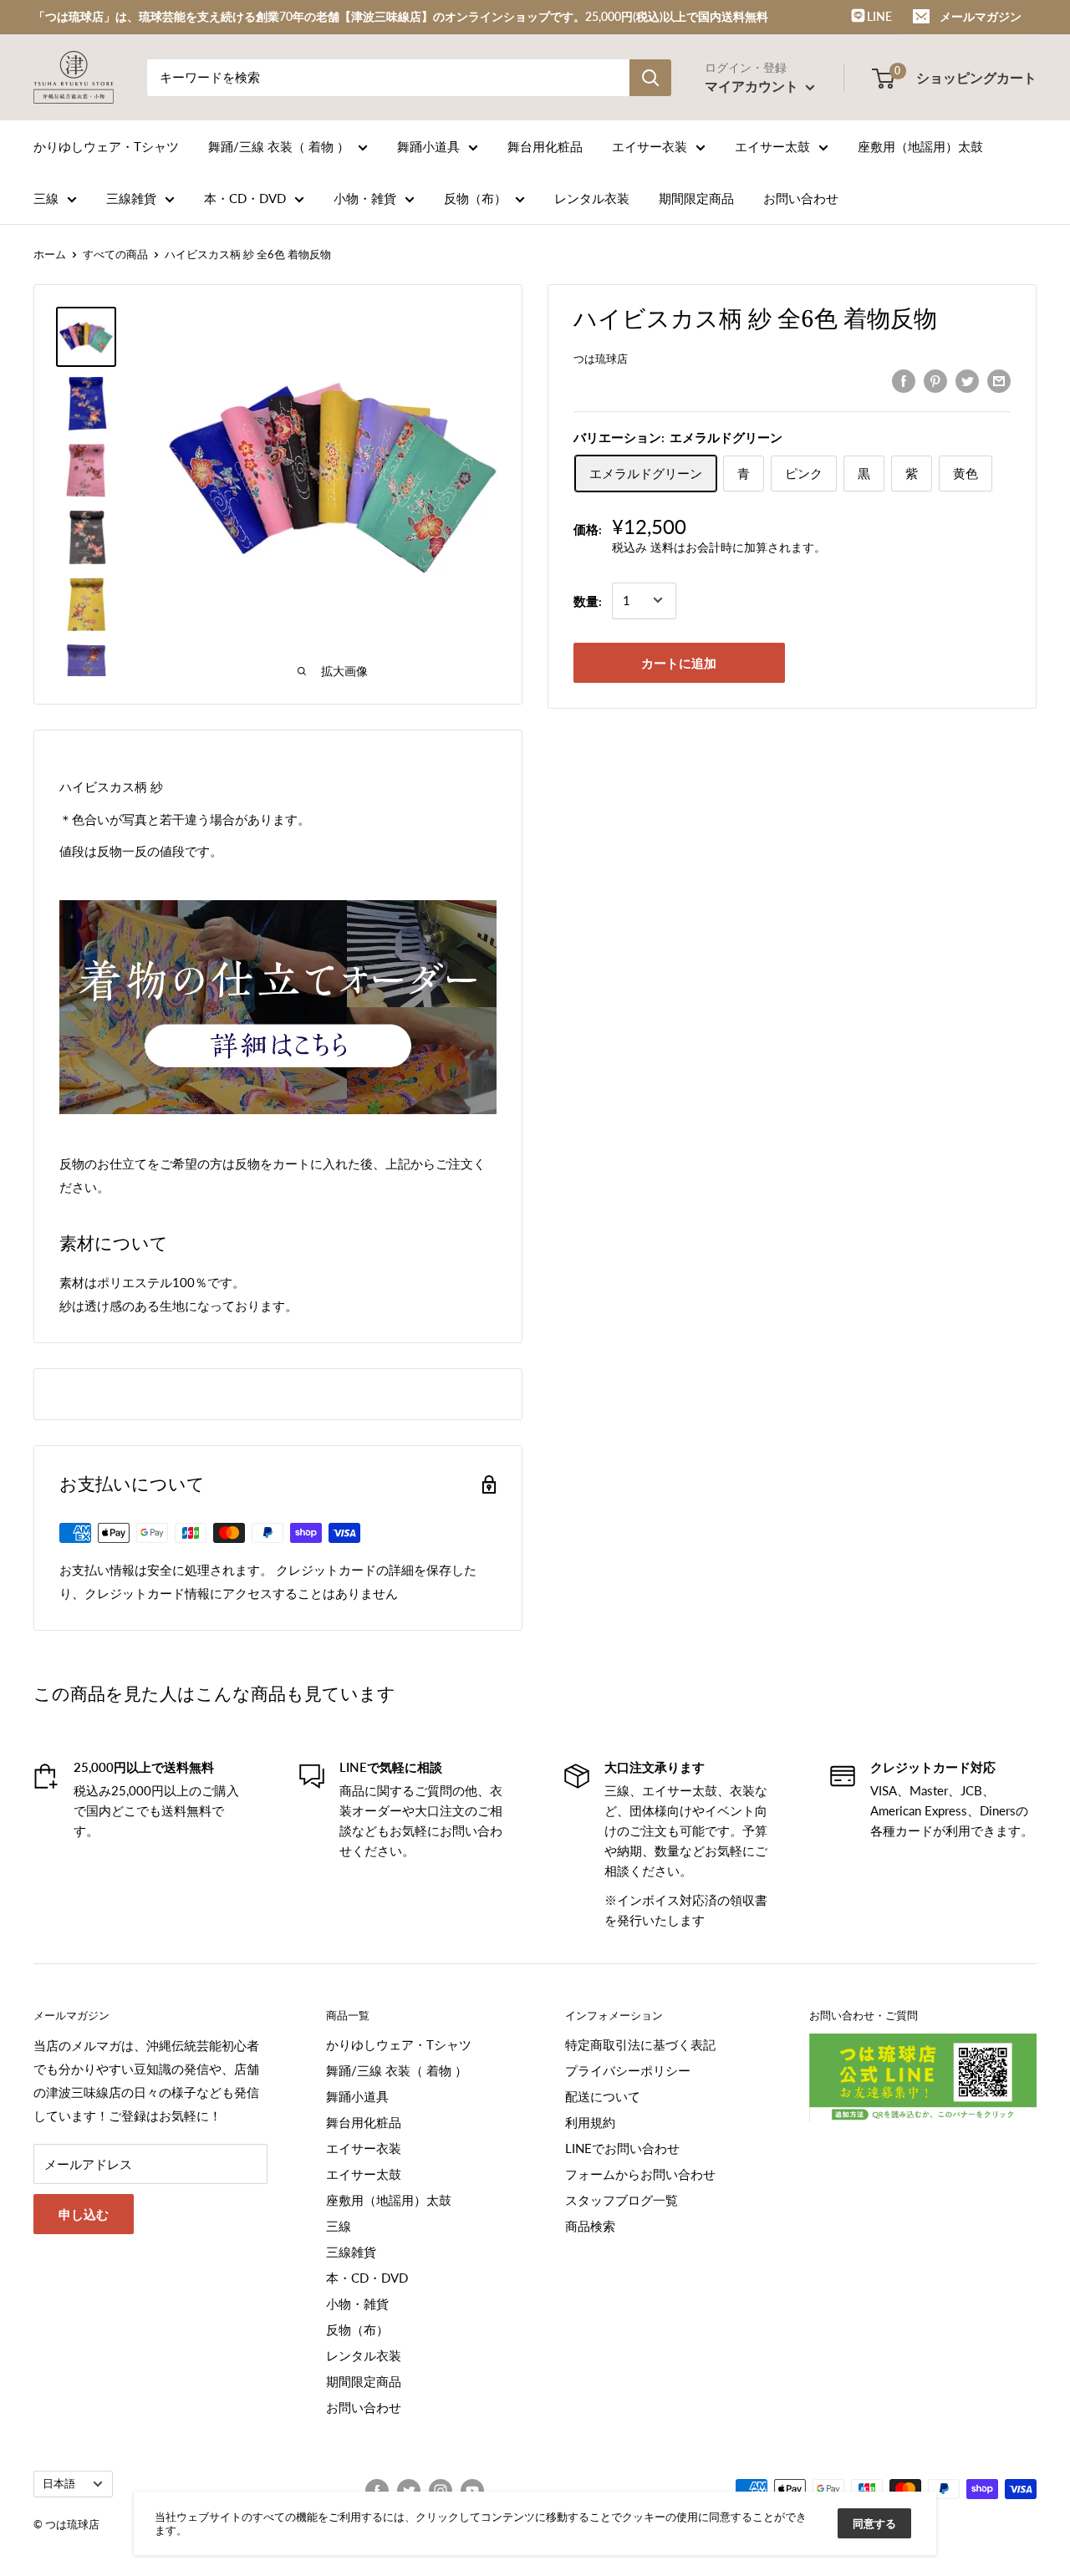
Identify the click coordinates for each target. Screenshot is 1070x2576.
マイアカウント (753, 86)
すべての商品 (115, 254)
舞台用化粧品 (545, 146)
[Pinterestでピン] (935, 380)
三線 (46, 198)
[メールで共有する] (999, 380)
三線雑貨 (131, 198)
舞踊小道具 (428, 146)
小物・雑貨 (365, 198)
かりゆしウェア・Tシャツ (106, 146)
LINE (878, 16)
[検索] (650, 78)
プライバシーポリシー (628, 2070)
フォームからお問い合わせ (640, 2174)
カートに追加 (679, 662)
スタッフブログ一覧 (622, 2200)
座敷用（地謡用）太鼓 (920, 146)
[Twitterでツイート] (967, 380)
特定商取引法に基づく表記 (640, 2044)
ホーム (50, 254)
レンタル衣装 (592, 198)
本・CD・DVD (245, 198)
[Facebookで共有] (904, 380)
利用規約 (590, 2122)
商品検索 (590, 2226)
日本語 (59, 2483)
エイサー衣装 (650, 146)
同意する (874, 2523)
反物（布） (475, 198)
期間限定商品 (696, 198)
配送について (603, 2096)
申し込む (84, 2214)
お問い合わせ (801, 198)
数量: (588, 600)
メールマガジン (981, 16)
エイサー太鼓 (772, 146)
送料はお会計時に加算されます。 (738, 547)
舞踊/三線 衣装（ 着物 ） (279, 146)
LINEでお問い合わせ (622, 2148)
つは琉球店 (601, 359)
